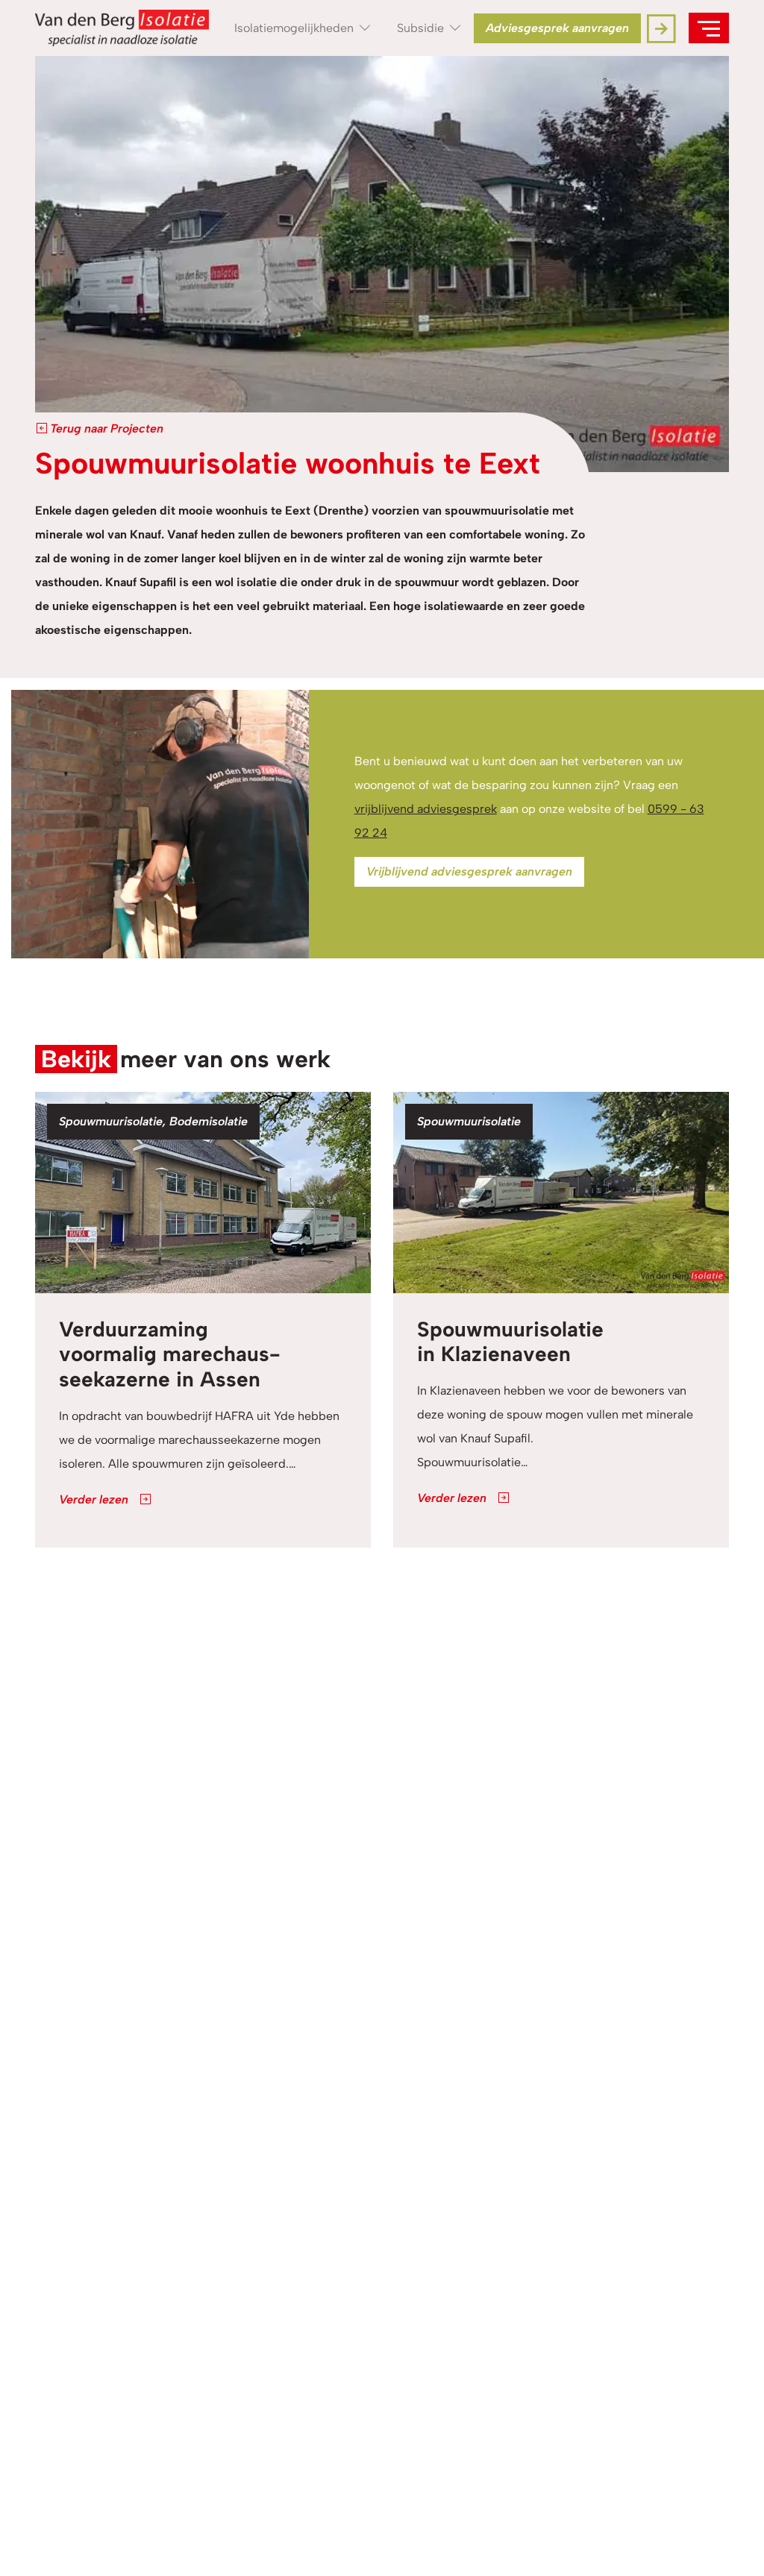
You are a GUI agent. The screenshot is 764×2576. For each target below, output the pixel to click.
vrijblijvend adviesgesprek (426, 809)
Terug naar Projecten (105, 428)
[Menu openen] (709, 28)
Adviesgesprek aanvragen (557, 28)
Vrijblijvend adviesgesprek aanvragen (469, 871)
